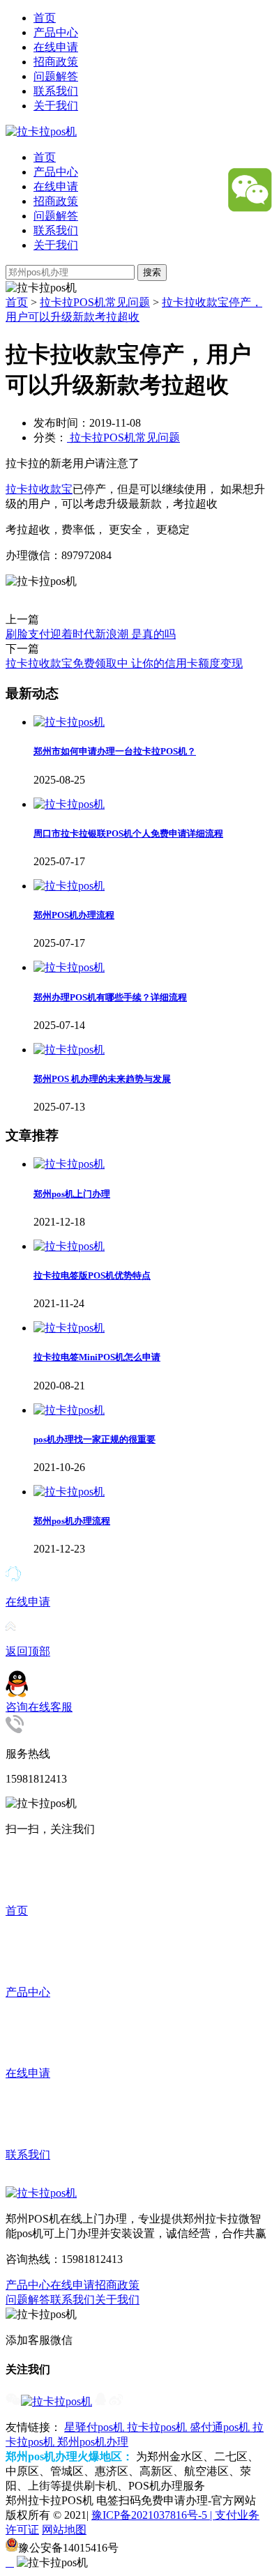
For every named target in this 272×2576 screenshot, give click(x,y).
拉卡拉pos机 (158, 2427)
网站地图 (64, 2530)
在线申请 (56, 47)
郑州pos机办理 (93, 2442)
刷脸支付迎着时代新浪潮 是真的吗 (91, 634)
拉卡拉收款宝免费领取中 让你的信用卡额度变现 (124, 663)
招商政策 (56, 62)
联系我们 (56, 91)
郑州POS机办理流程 (74, 915)
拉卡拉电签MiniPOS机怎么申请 (97, 1357)
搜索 (152, 272)
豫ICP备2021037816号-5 (151, 2515)
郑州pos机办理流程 (72, 1521)
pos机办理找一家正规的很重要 (95, 1439)
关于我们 (56, 106)
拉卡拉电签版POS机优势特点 (92, 1275)
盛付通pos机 (221, 2427)
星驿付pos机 (96, 2427)
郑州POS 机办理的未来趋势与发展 (102, 1079)
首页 (45, 18)
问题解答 (56, 76)
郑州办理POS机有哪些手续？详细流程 (110, 997)
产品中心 (56, 32)
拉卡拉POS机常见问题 (95, 302)
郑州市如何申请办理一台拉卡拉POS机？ (115, 751)
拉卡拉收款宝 (39, 489)
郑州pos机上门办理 (72, 1194)
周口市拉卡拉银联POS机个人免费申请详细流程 (128, 833)
